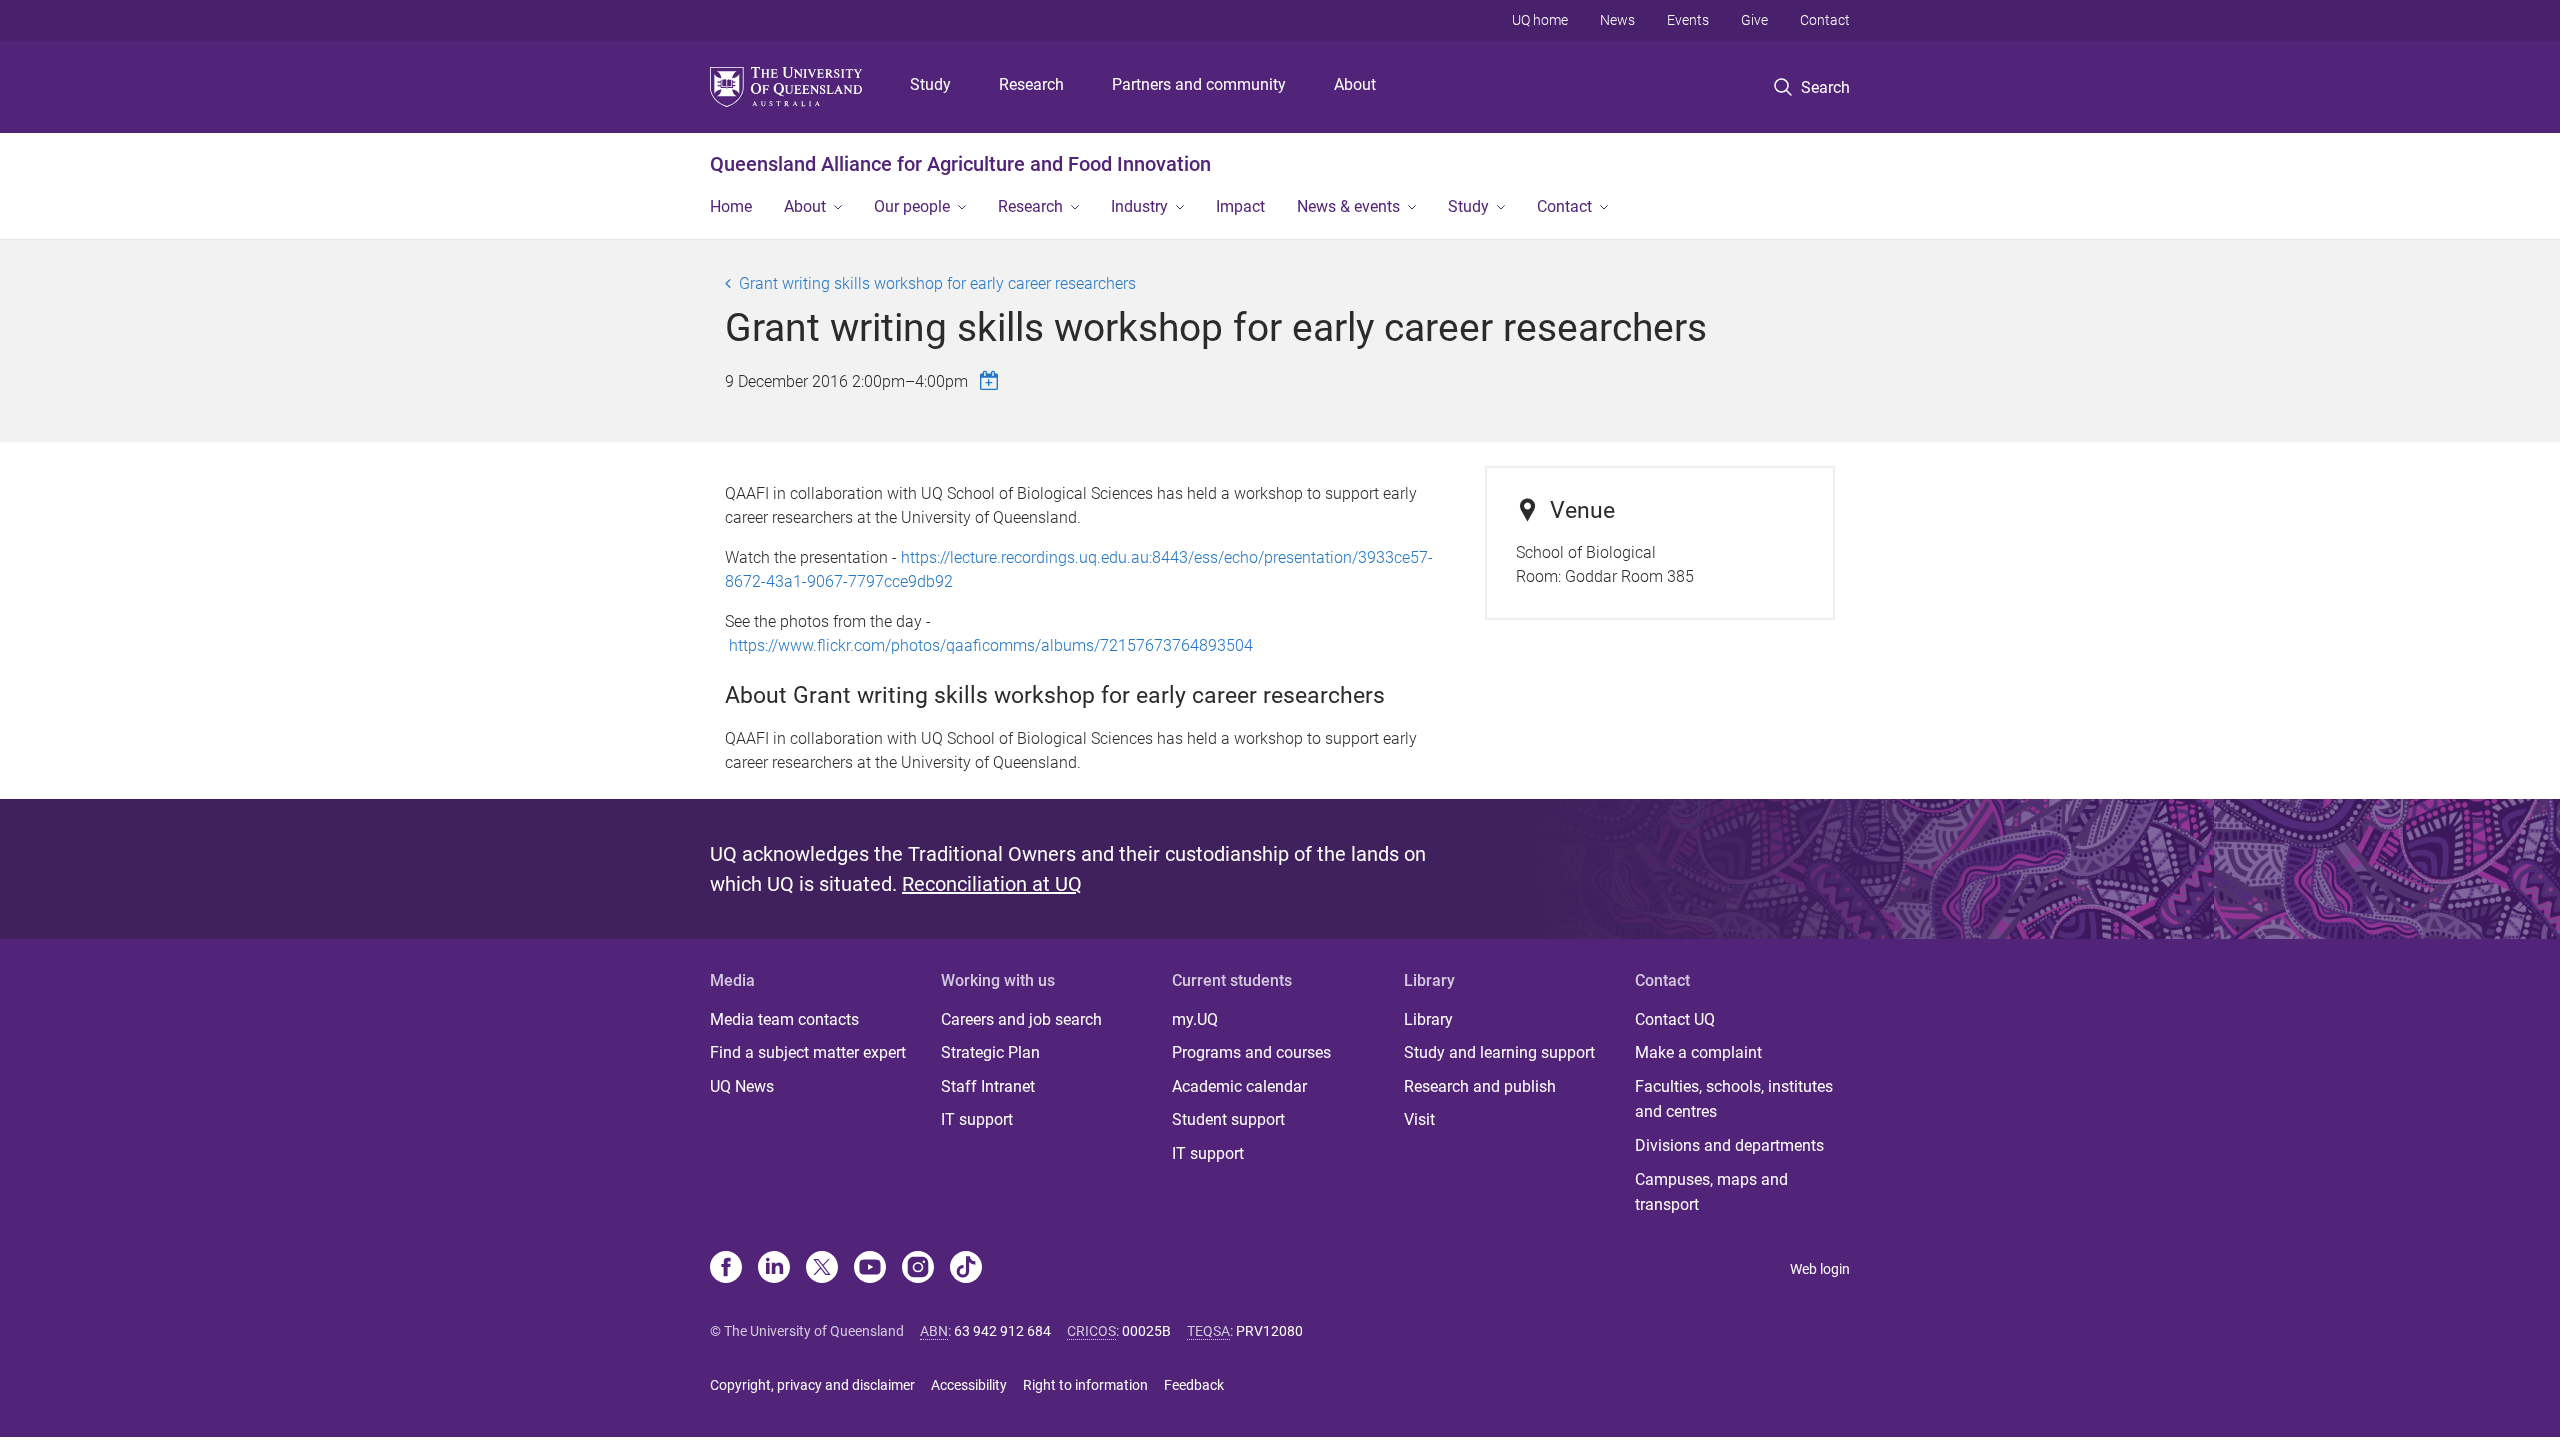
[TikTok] (966, 1269)
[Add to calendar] (992, 380)
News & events (1348, 206)
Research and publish (1480, 1086)
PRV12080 (1269, 1331)
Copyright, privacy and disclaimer (812, 1385)
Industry (1139, 206)
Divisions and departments (1729, 1145)
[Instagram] (918, 1269)
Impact (1240, 206)
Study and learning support (1499, 1052)
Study (930, 84)
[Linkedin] (774, 1269)
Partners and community (1199, 84)
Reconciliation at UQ (992, 884)
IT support (977, 1119)
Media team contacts (784, 1019)
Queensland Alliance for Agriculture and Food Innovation (960, 164)
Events (1688, 20)
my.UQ (1195, 1019)
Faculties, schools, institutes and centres (1734, 1099)
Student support (1228, 1119)
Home (731, 206)
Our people (912, 206)
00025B (1146, 1331)
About (1355, 84)
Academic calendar (1239, 1086)
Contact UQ (1675, 1019)
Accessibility (969, 1385)
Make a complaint (1698, 1052)
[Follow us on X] (822, 1269)
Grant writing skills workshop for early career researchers (937, 283)
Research (1031, 84)
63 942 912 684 (1002, 1331)
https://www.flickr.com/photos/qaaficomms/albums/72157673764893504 (991, 645)
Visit (1419, 1119)
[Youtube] (870, 1269)
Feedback (1194, 1385)
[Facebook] (726, 1269)
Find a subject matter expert (808, 1052)
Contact (1825, 20)
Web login (1820, 1269)
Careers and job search (1021, 1019)
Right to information (1085, 1385)
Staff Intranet (988, 1086)
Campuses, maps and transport (1711, 1192)
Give (1754, 20)
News (1617, 20)
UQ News (742, 1086)
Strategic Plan (990, 1052)
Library (1428, 1019)
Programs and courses (1251, 1052)
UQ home (1540, 20)
